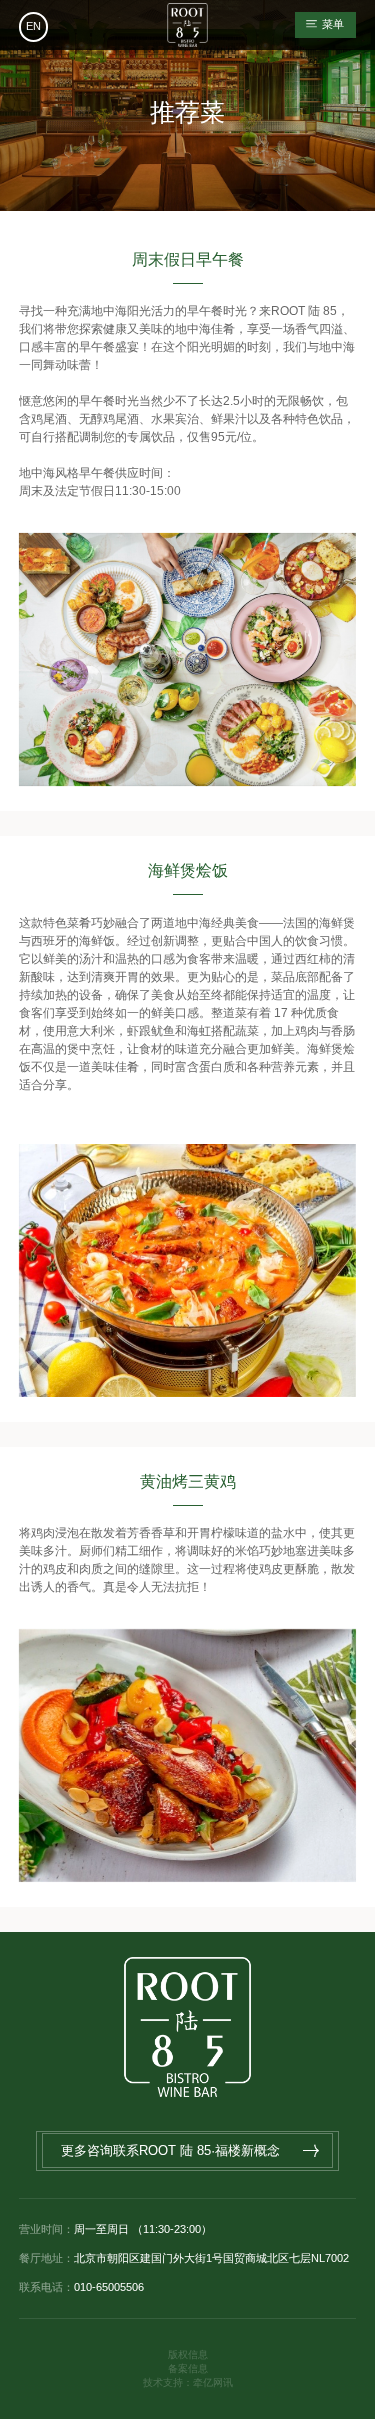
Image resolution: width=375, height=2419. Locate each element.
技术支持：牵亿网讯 (188, 2382)
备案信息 (188, 2368)
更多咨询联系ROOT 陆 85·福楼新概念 (170, 2150)
